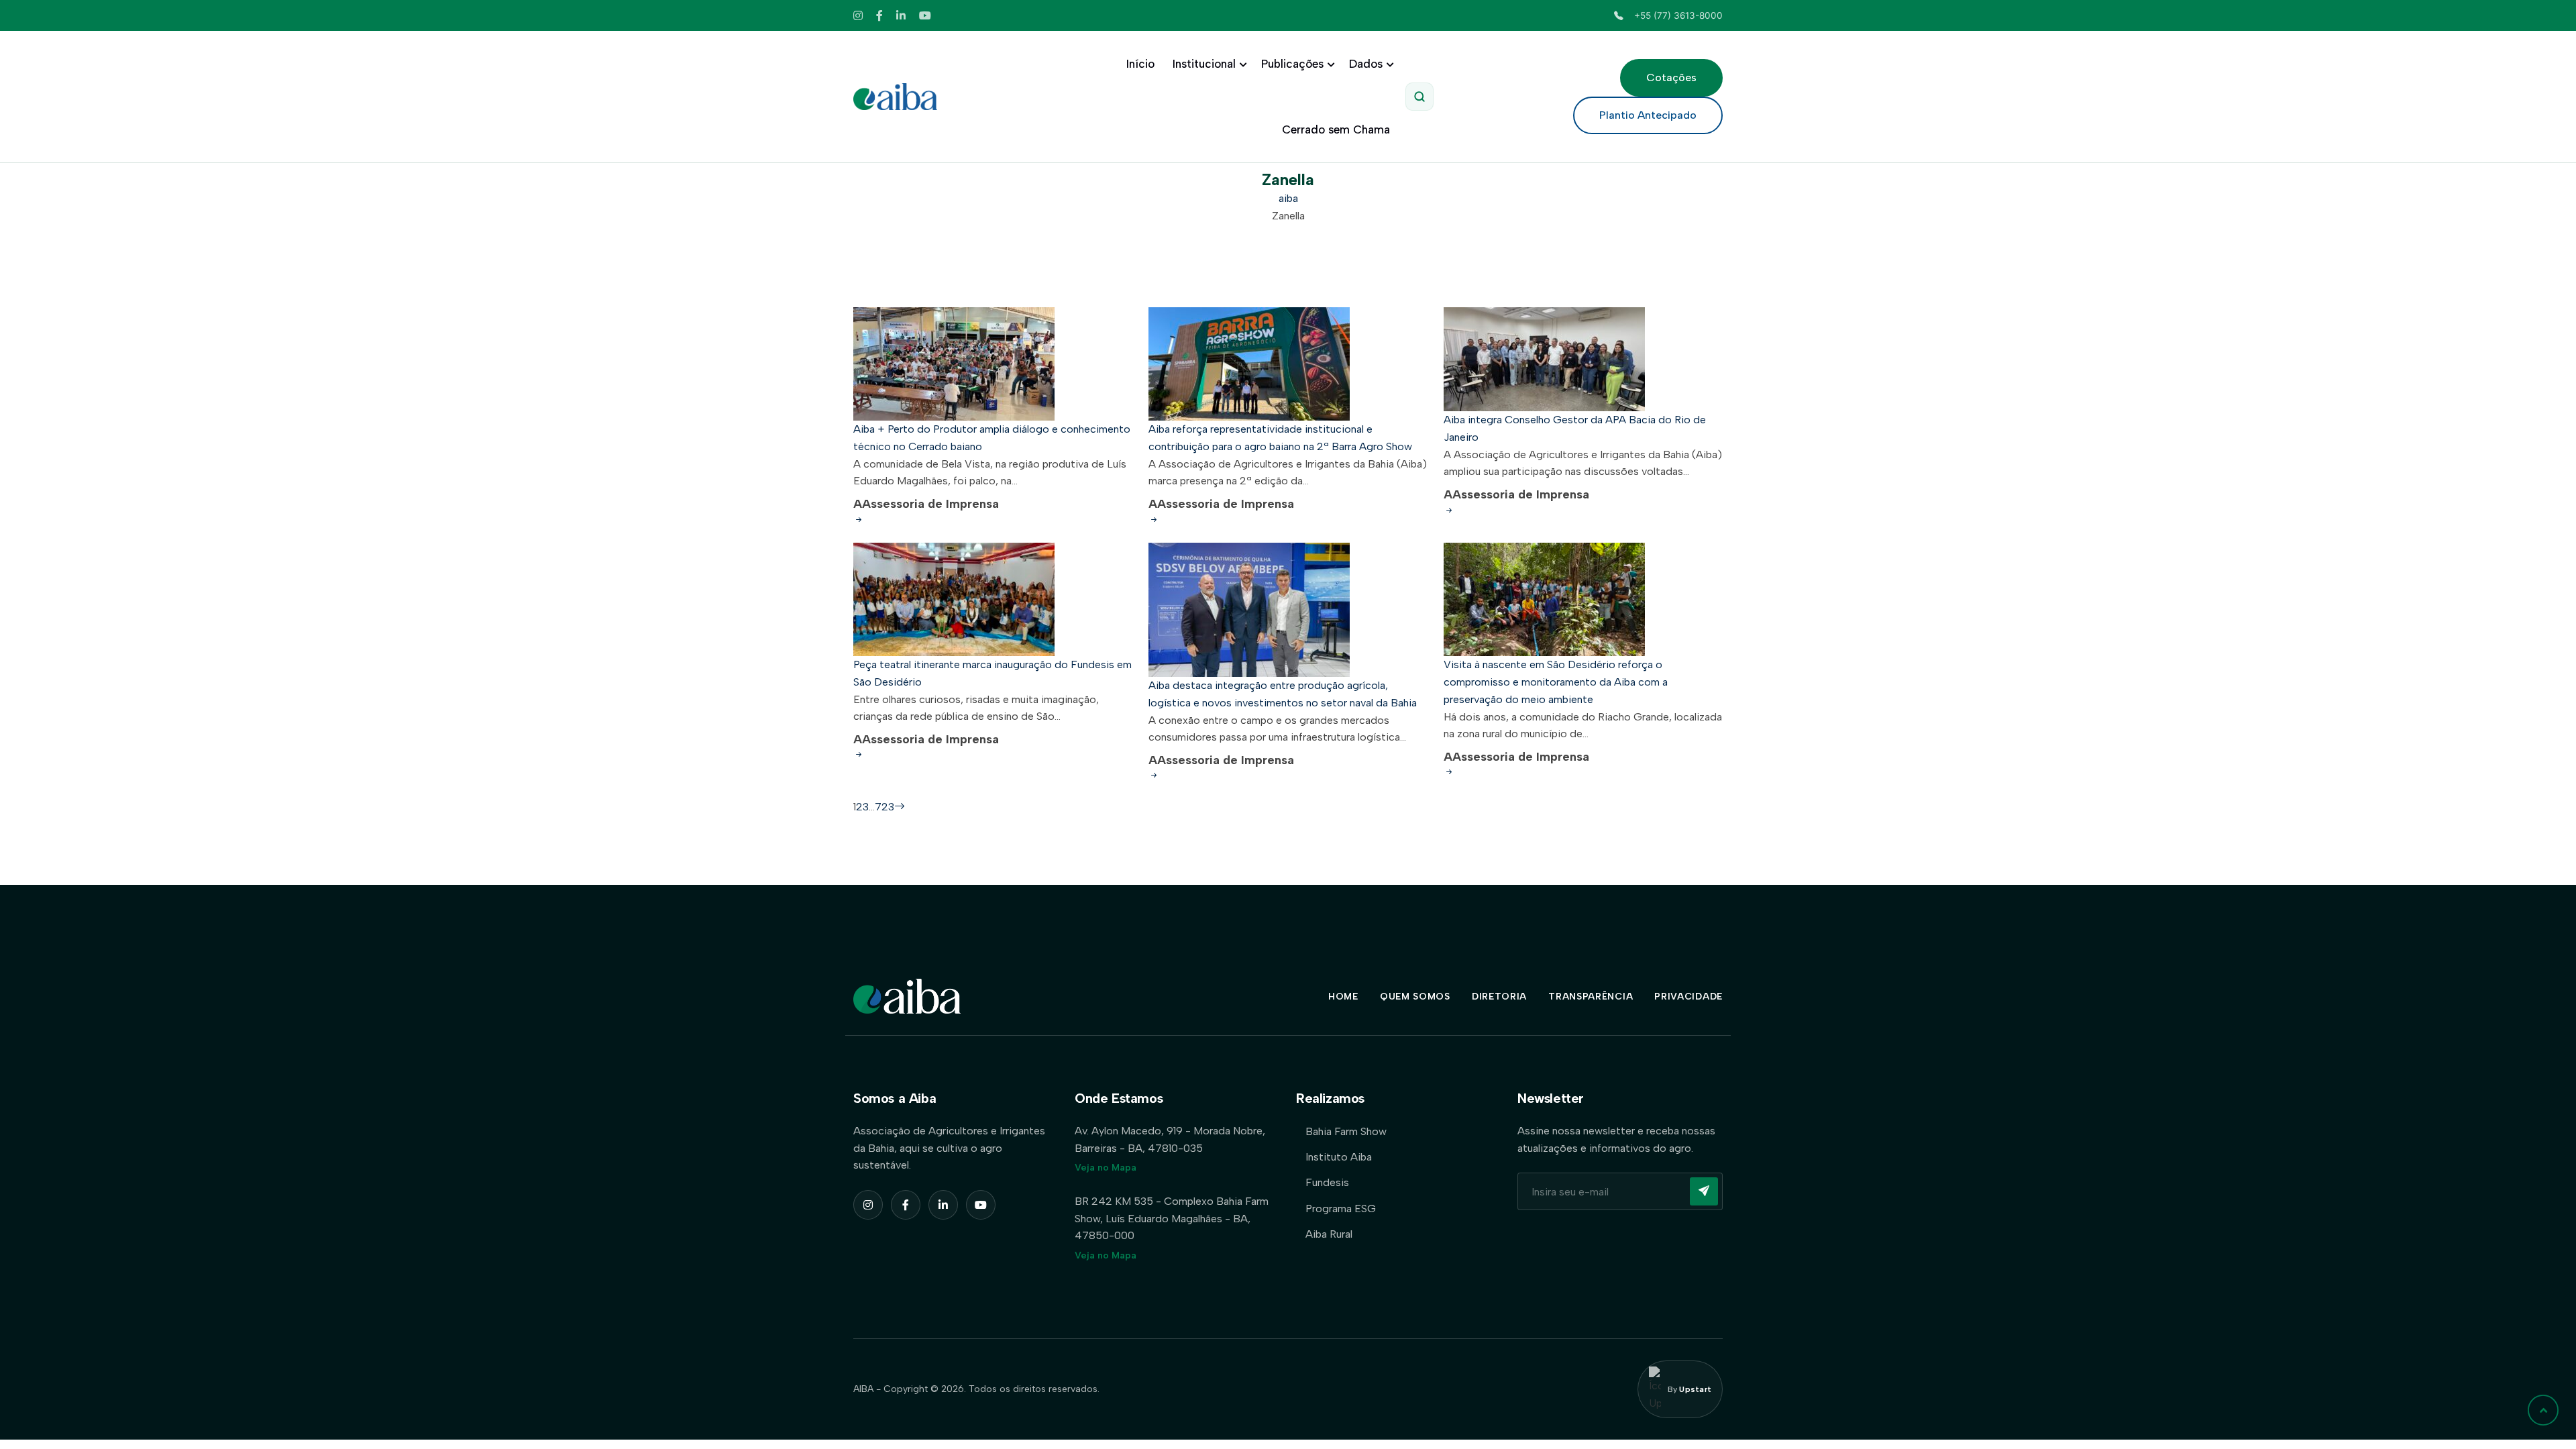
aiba (1288, 198)
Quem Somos (1415, 997)
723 (884, 807)
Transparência (1591, 997)
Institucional (1204, 64)
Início (1140, 64)
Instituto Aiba (1339, 1157)
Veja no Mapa (1106, 1168)
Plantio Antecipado (1648, 115)
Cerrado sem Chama (1336, 129)
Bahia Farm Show (1346, 1131)
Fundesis (1327, 1182)
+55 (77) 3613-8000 (1678, 15)
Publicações (1292, 64)
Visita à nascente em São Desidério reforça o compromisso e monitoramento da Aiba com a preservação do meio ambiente (1556, 682)
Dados (1366, 64)
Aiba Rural (1329, 1234)
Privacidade (1688, 997)
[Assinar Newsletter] (1704, 1191)
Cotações (1671, 77)
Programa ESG (1341, 1209)
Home (1343, 997)
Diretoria (1499, 997)
